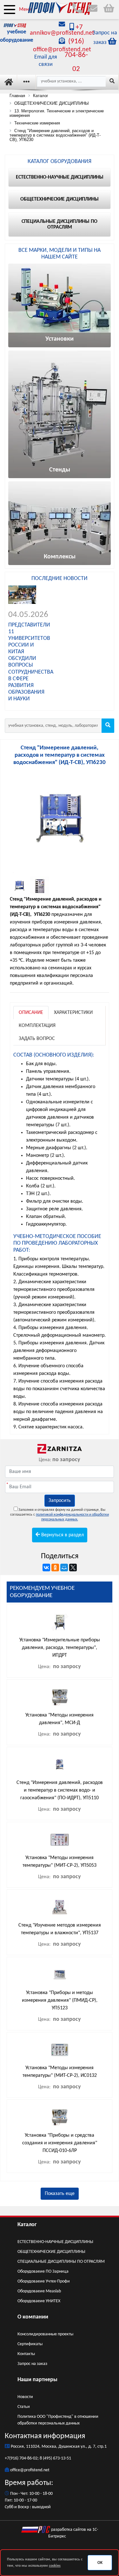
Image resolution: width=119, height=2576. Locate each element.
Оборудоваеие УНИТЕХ (39, 2301)
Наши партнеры (37, 2380)
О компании (33, 2317)
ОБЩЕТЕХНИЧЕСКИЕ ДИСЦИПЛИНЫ (51, 2252)
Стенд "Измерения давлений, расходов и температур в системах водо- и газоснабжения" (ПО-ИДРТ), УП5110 (60, 1790)
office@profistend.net (30, 2470)
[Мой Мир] (64, 1568)
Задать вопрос (37, 1039)
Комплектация (37, 1026)
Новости (25, 2397)
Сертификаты (30, 2344)
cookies (55, 2566)
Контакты (26, 2354)
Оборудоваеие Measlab (39, 2291)
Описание (31, 1013)
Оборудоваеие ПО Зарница (43, 2272)
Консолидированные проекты (45, 2334)
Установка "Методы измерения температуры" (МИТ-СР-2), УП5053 (60, 1862)
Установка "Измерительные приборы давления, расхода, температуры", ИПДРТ (60, 1648)
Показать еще (60, 2194)
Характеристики (73, 1013)
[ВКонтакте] (46, 1568)
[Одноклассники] (55, 1568)
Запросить (60, 1501)
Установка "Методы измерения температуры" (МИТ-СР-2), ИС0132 (60, 2072)
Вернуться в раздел (62, 1535)
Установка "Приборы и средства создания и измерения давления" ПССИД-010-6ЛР (60, 2143)
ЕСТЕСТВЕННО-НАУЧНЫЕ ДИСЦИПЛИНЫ (55, 2242)
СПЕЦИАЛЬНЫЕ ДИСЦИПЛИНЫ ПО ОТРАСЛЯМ (61, 2262)
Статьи (24, 2407)
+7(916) (12, 2458)
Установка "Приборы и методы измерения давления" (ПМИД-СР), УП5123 (60, 2000)
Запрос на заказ (32, 2364)
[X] (73, 1568)
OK (100, 2563)
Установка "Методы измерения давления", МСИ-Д (60, 1719)
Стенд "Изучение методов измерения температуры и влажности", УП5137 (60, 1929)
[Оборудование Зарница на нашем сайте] (60, 1449)
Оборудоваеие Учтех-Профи (44, 2281)
